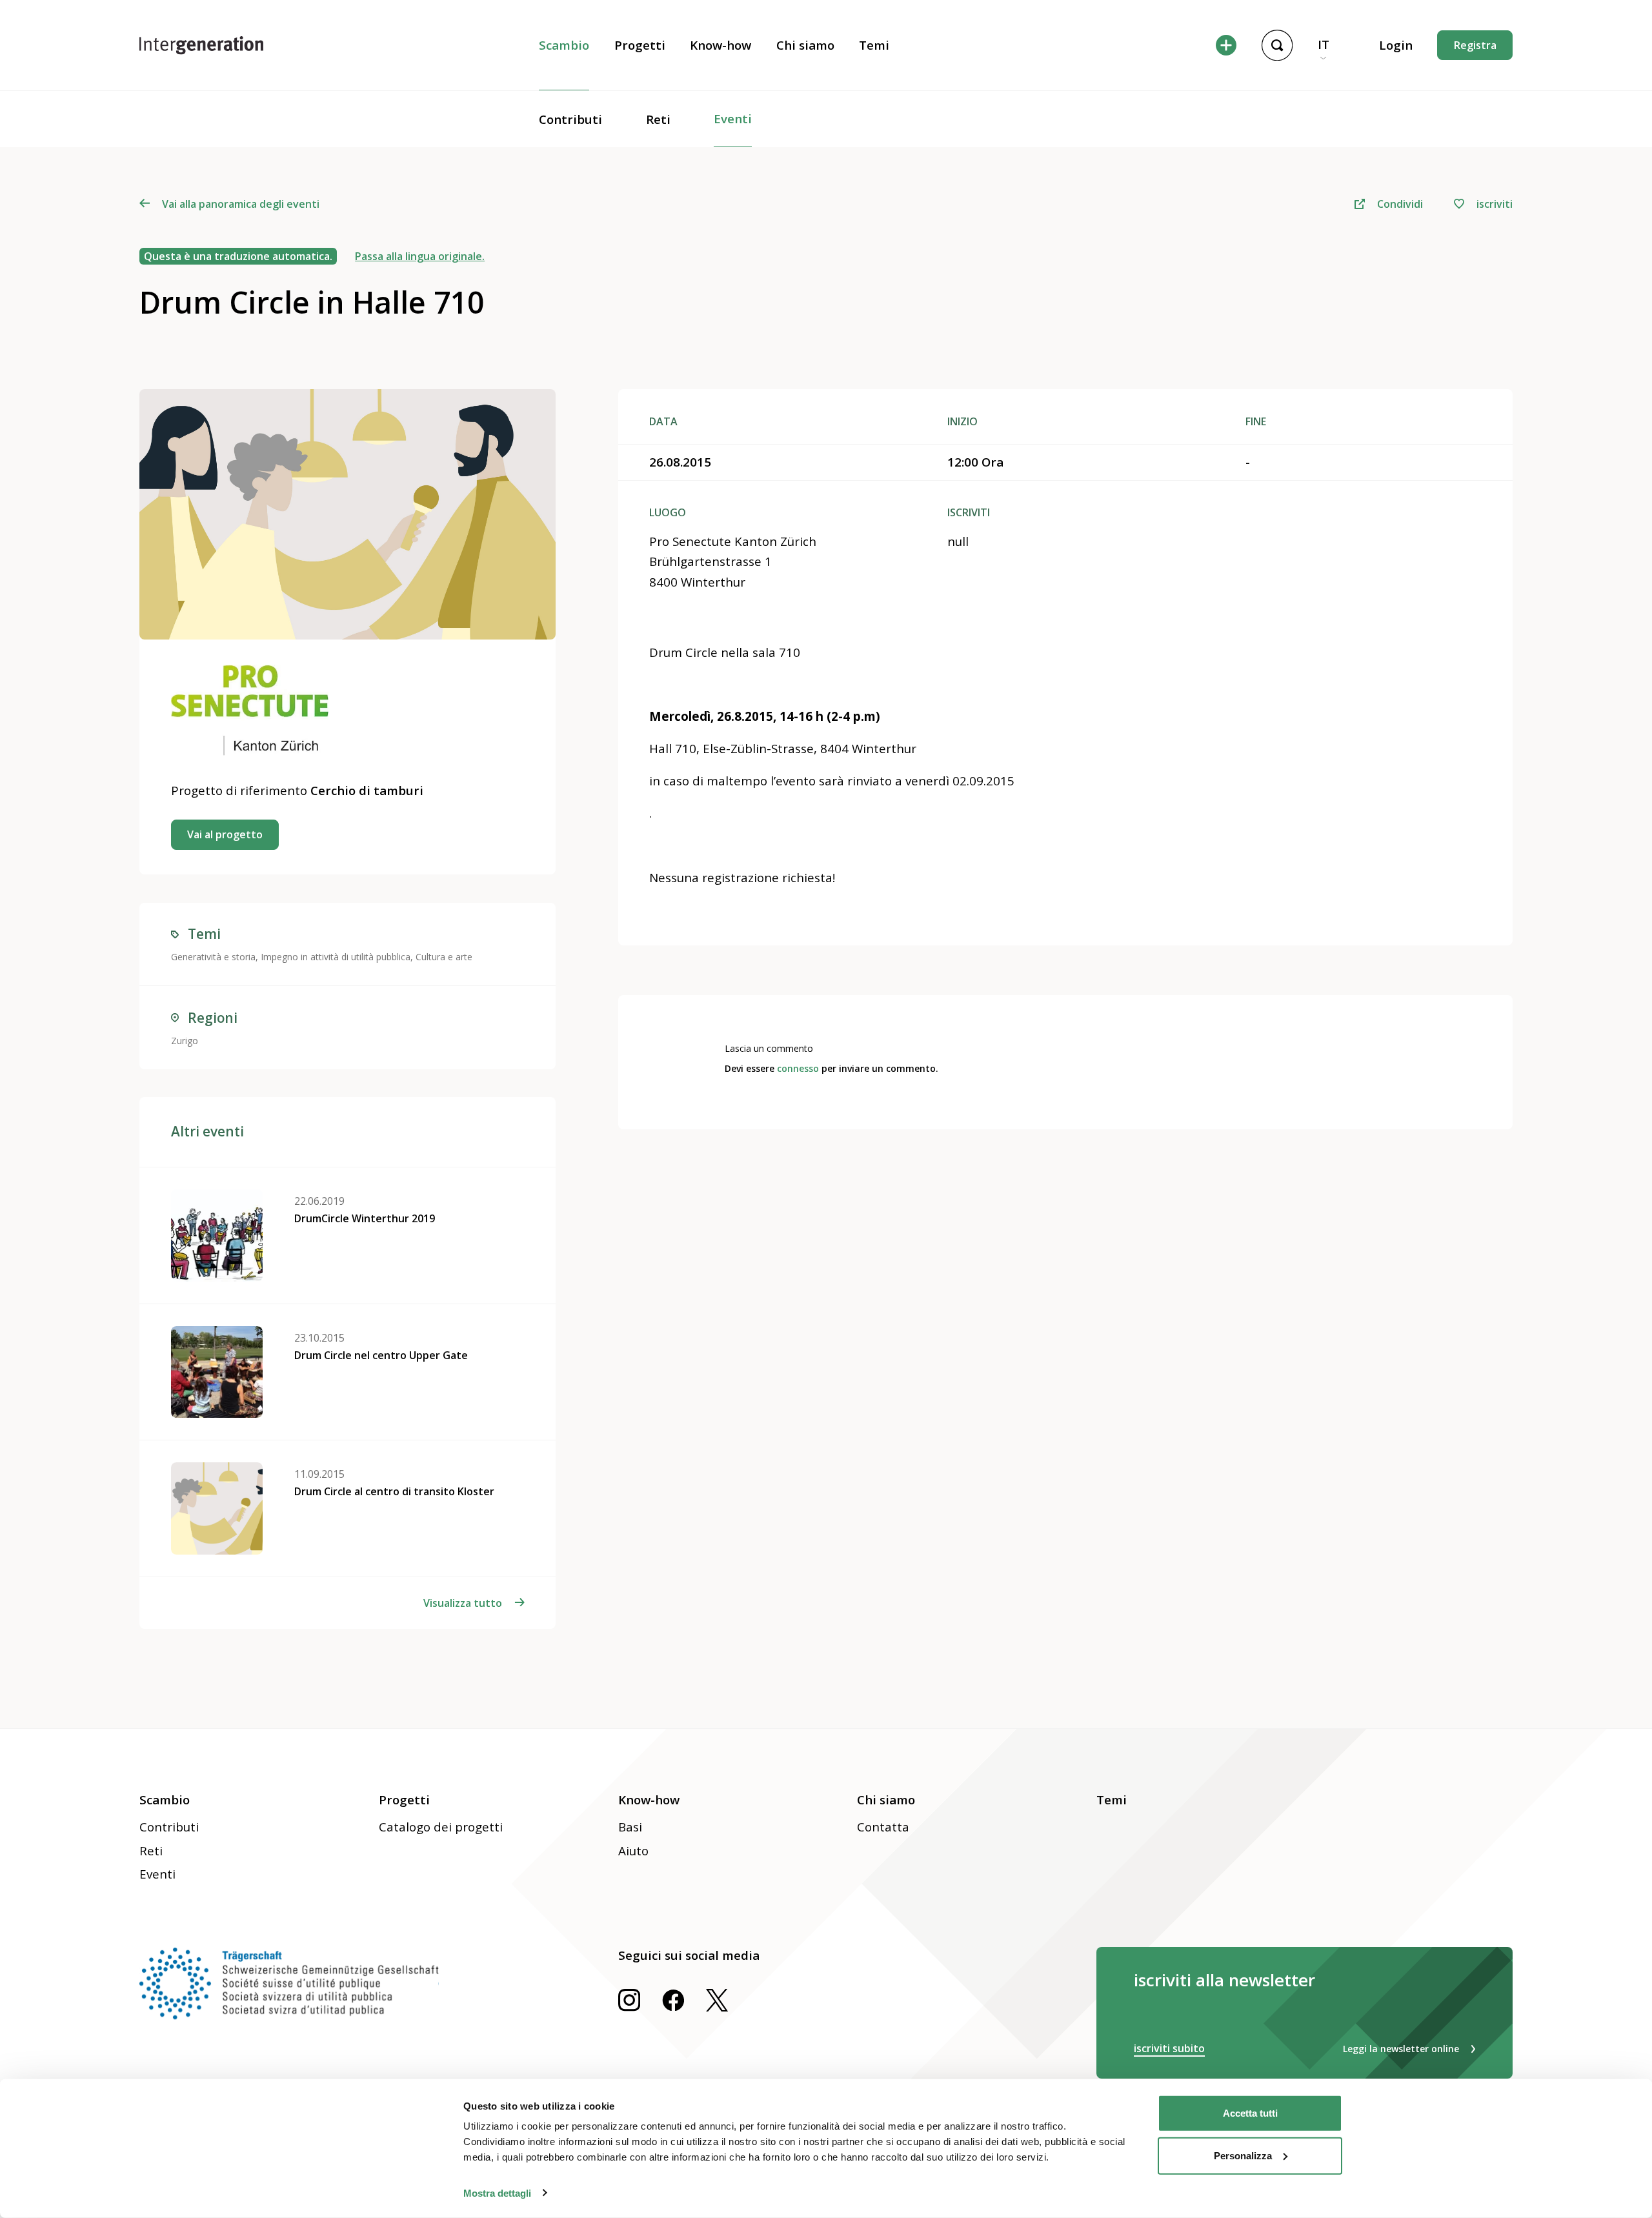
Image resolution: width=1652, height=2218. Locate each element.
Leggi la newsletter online (1401, 2049)
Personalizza (1243, 2155)
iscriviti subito (1169, 2048)
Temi (874, 45)
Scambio (564, 45)
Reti (658, 119)
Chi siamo (805, 45)
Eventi (733, 119)
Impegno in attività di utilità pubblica (336, 957)
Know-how (720, 45)
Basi (630, 1827)
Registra (1475, 45)
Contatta (883, 1827)
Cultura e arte (444, 957)
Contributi (570, 119)
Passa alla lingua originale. (420, 256)
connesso (798, 1068)
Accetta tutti (1250, 2113)
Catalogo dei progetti (441, 1827)
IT (1324, 45)
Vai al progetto (225, 834)
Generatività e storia (213, 957)
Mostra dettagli (497, 2193)
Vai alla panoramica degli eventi (240, 204)
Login (1396, 45)
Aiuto (633, 1851)
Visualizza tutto (463, 1603)
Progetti (640, 45)
